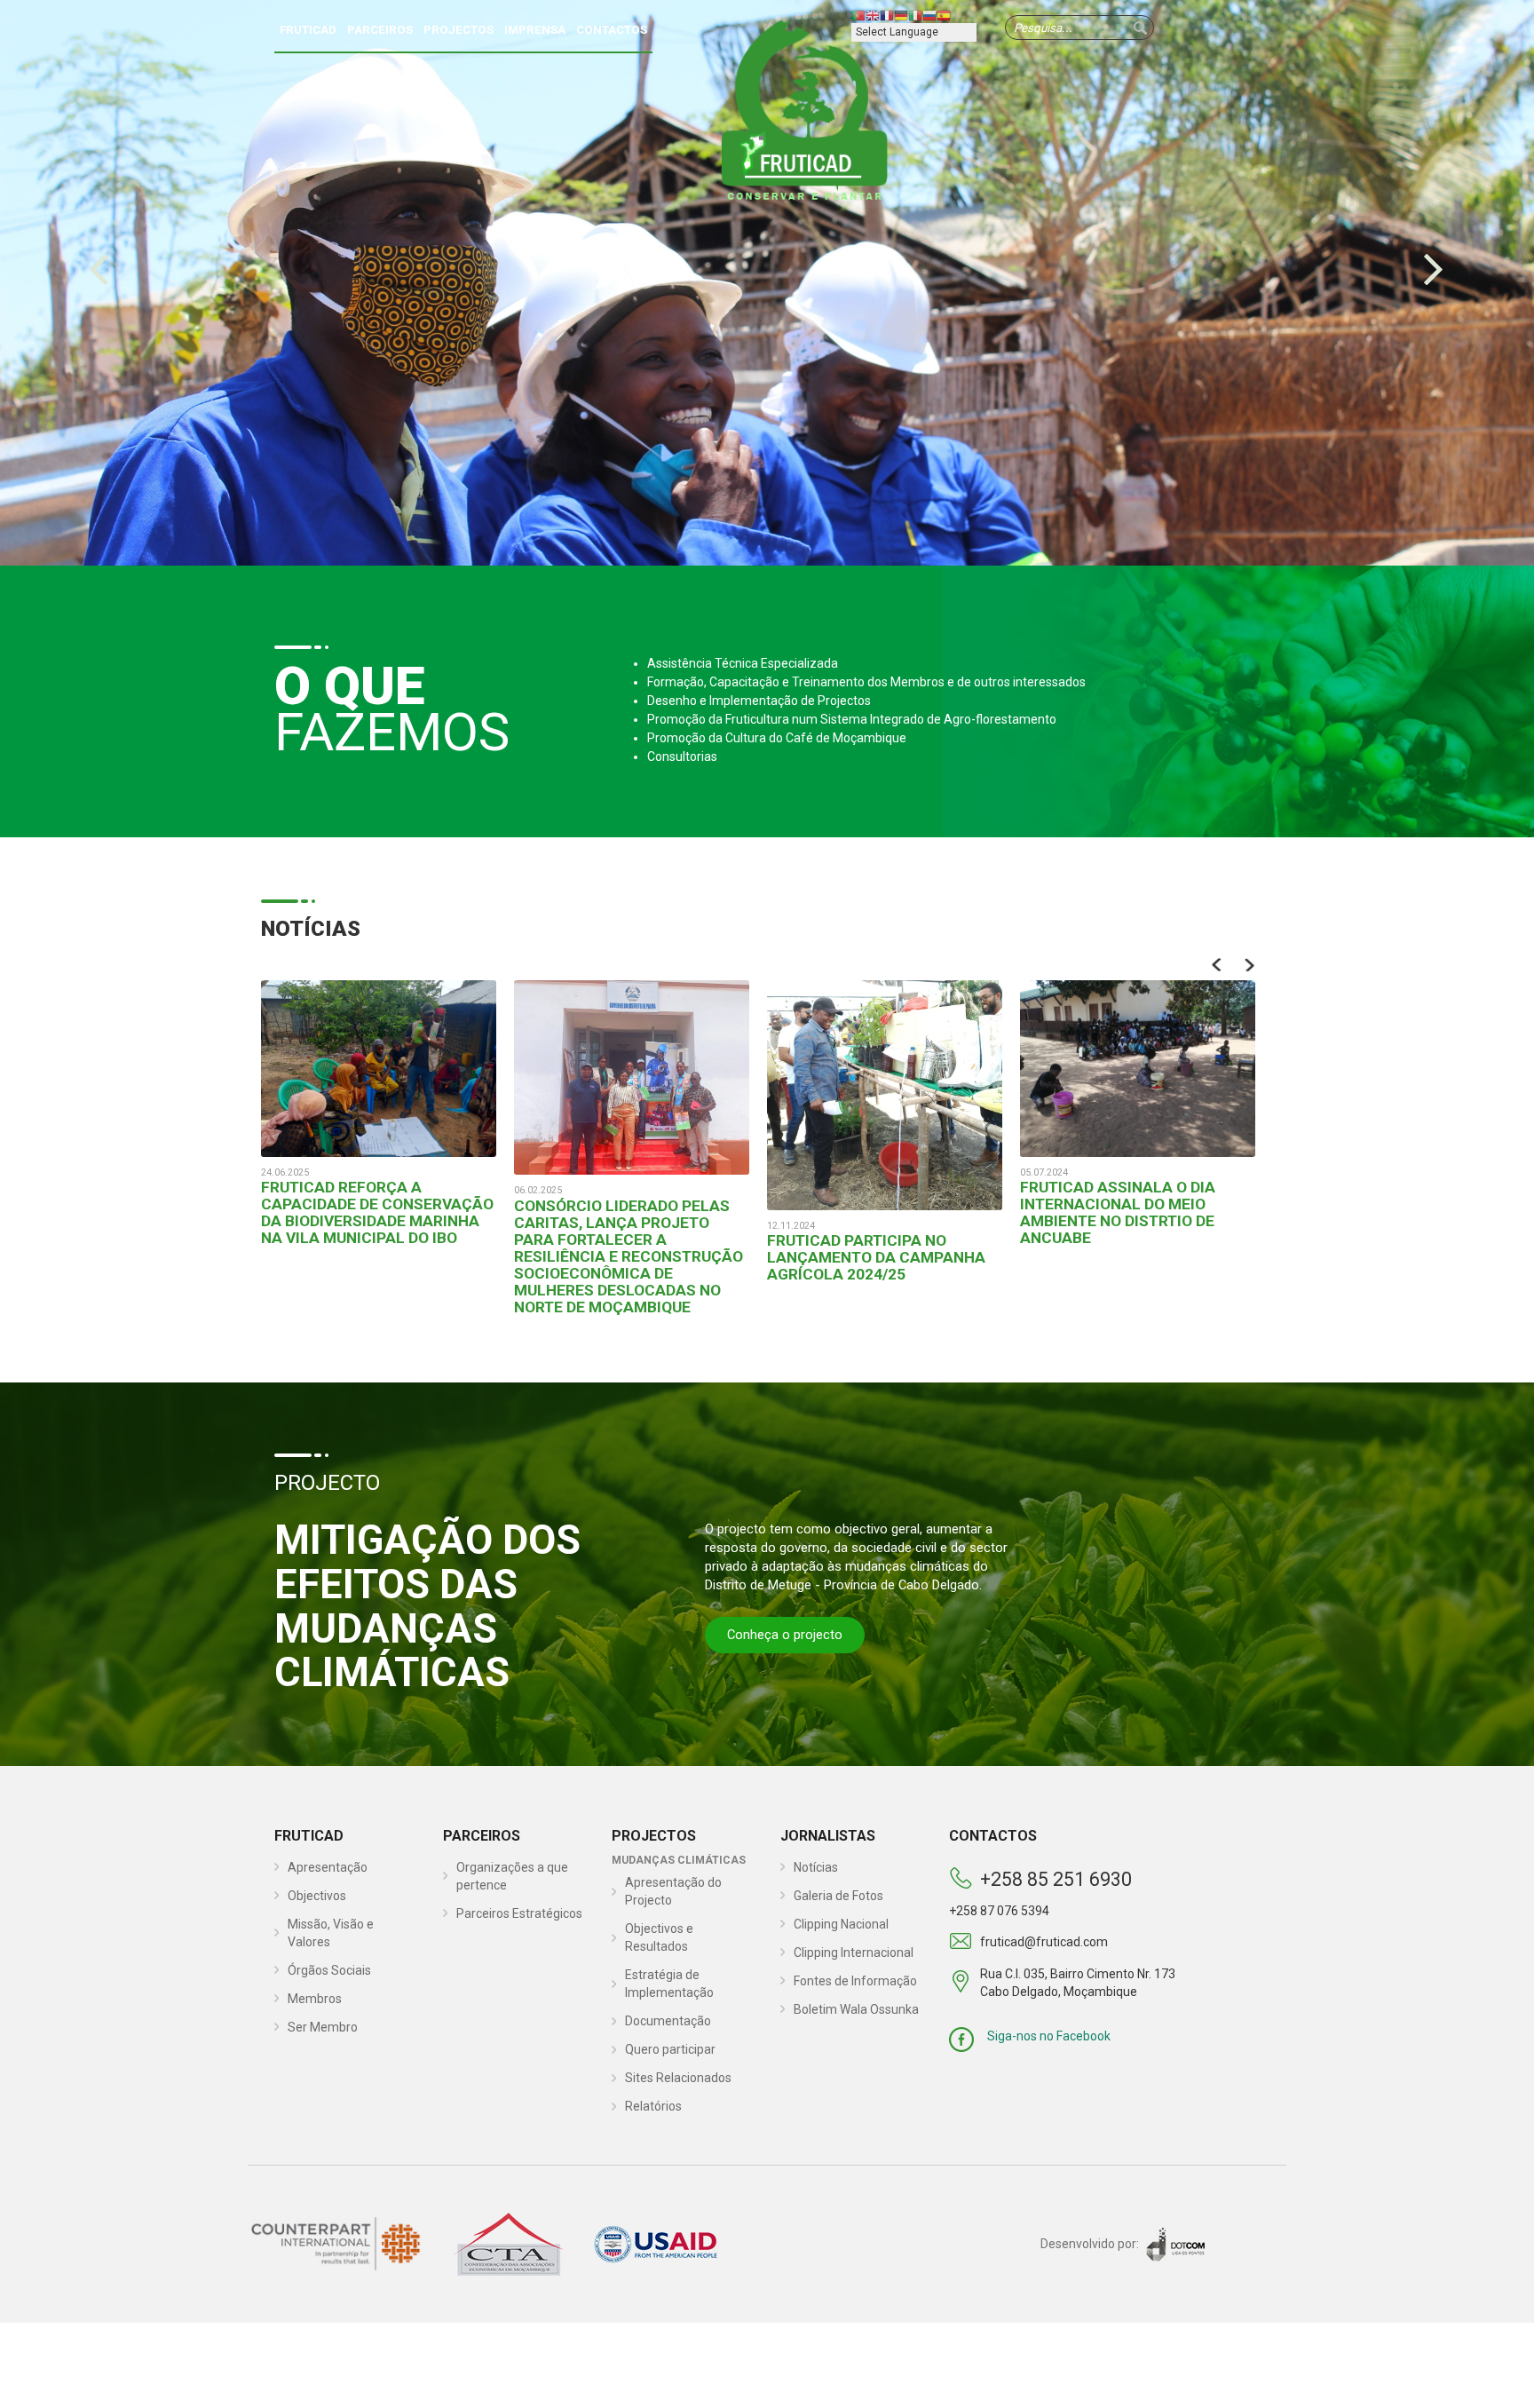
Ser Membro (323, 2027)
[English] (873, 15)
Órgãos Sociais (329, 1970)
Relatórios (653, 2106)
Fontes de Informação (855, 1981)
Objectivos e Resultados (659, 1937)
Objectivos (317, 1896)
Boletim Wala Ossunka (856, 2009)
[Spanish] (944, 15)
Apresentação (328, 1867)
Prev (1218, 965)
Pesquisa (1140, 28)
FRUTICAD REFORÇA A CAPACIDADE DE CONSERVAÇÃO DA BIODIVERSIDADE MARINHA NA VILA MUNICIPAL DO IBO (377, 1212)
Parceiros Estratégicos (519, 1913)
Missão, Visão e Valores (331, 1933)
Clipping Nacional (841, 1924)
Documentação (668, 2021)
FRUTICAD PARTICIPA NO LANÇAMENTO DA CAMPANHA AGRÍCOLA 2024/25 (876, 1257)
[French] (887, 15)
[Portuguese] (858, 15)
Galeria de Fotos (838, 1896)
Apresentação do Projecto (673, 1891)
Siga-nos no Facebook (1049, 2036)
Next (1249, 965)
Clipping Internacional (854, 1953)
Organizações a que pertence (512, 1876)
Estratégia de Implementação (669, 1984)
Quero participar (670, 2049)
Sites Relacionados (678, 2078)
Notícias (816, 1867)
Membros (315, 1999)
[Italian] (915, 15)
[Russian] (929, 15)
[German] (901, 15)
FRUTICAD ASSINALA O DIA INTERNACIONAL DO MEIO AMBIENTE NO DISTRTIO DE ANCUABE (1118, 1212)
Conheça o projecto (785, 1635)
